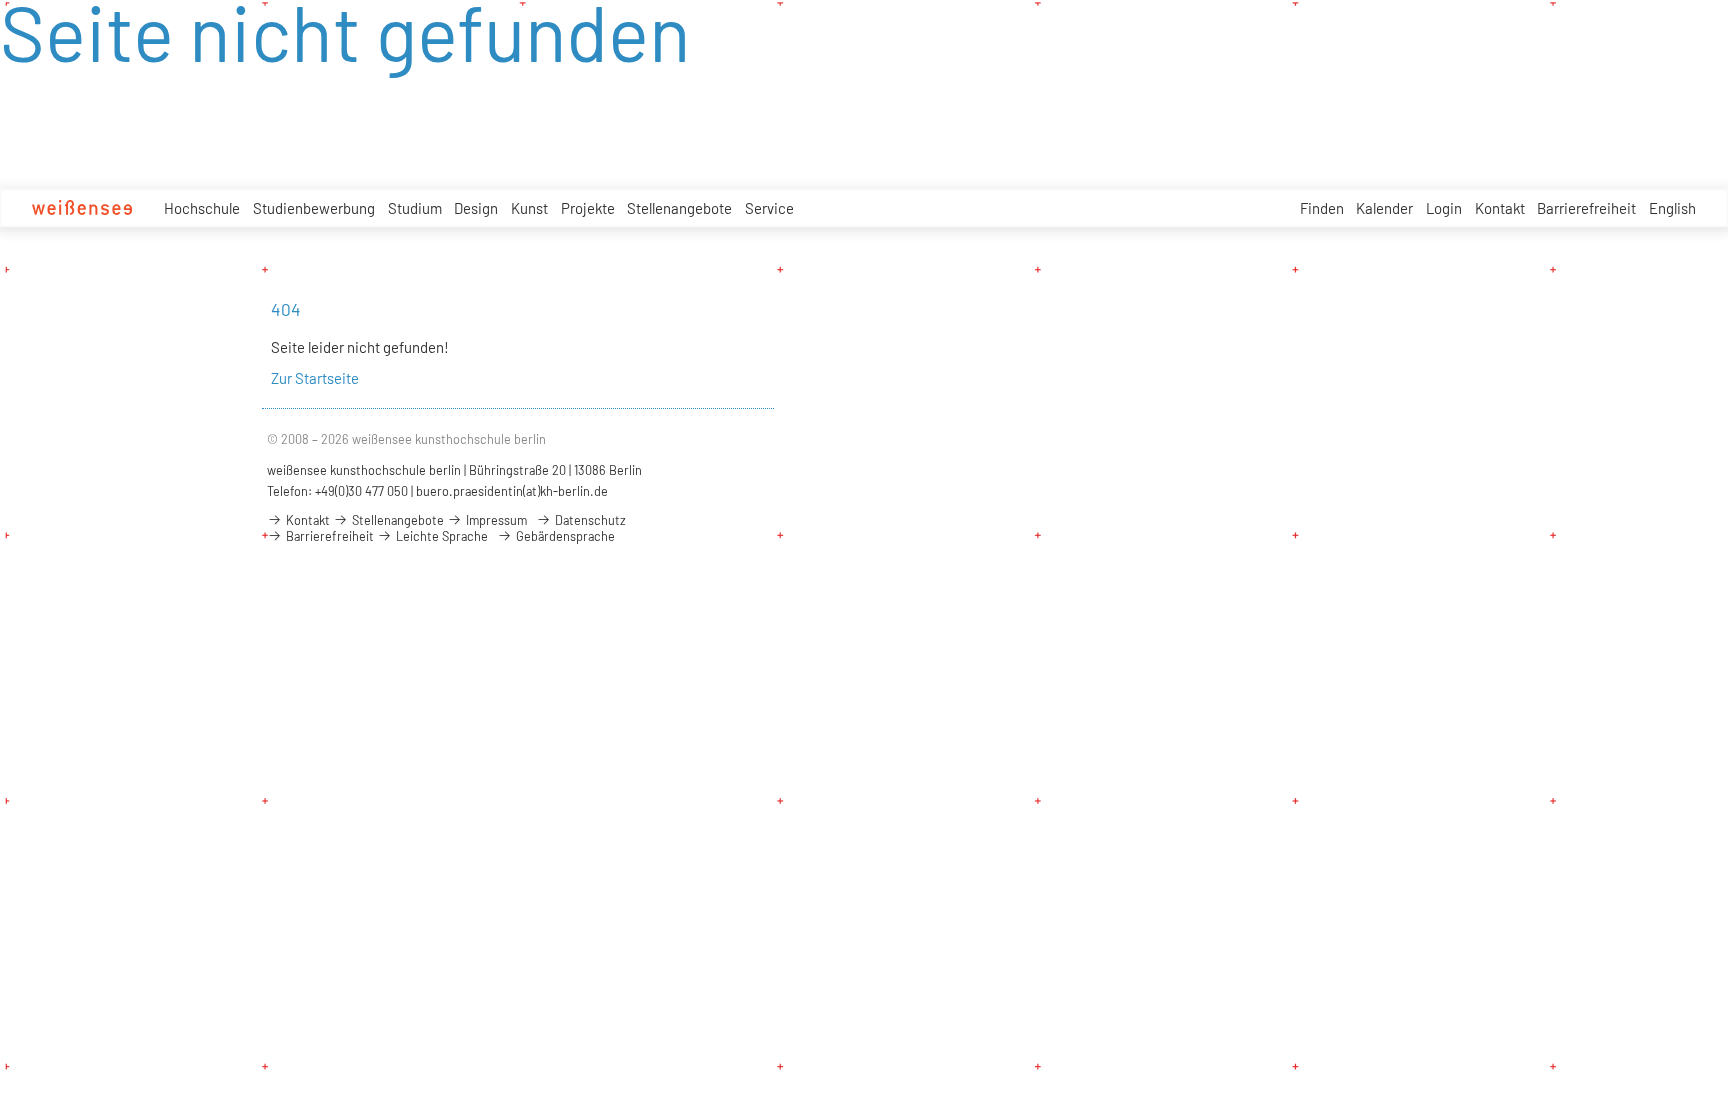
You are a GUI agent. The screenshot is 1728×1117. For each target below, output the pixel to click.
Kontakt (1500, 208)
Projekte (588, 208)
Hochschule (202, 208)
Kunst (529, 208)
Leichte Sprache (440, 536)
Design (476, 208)
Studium (415, 208)
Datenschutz (589, 520)
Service (769, 208)
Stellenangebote (679, 208)
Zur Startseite (315, 378)
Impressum (495, 520)
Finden (1322, 208)
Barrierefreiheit (1586, 208)
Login (1444, 208)
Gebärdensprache (564, 536)
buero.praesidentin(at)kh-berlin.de (512, 491)
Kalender (1384, 208)
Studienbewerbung (314, 208)
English (1672, 208)
